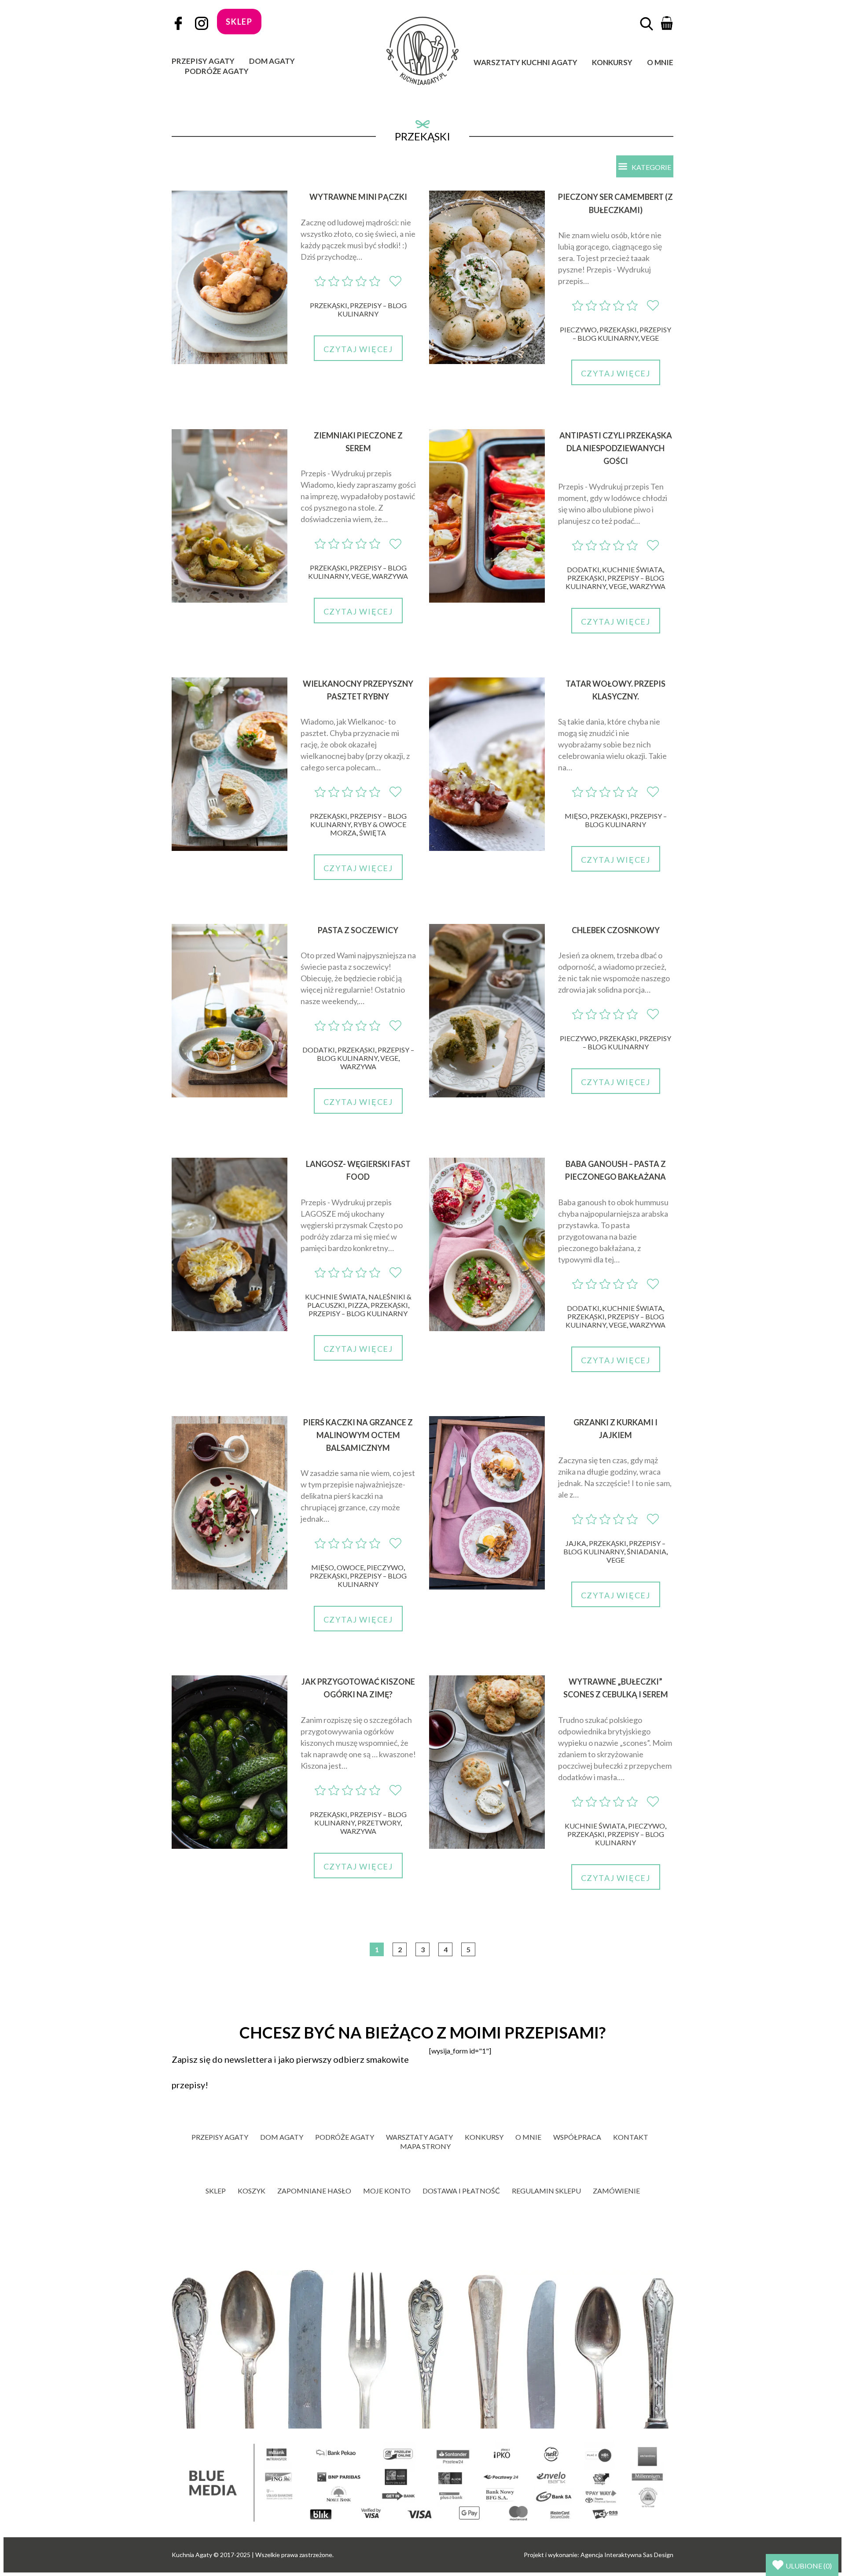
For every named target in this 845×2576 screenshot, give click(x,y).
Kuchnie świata (632, 569)
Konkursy (612, 62)
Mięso (576, 816)
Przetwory (379, 1823)
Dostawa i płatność (461, 2191)
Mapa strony (425, 2146)
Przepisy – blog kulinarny (372, 309)
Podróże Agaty (217, 71)
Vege (650, 338)
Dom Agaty (272, 61)
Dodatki (583, 569)
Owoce (350, 1567)
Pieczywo (578, 329)
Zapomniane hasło (314, 2191)
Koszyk (252, 2191)
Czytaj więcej (358, 349)
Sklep (216, 2191)
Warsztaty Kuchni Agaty (525, 62)
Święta (373, 833)
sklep (239, 22)
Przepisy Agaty (203, 61)
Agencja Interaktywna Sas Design (627, 2555)
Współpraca (577, 2137)
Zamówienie (616, 2191)
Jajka (576, 1543)
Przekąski (329, 305)
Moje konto (387, 2191)
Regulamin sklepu (546, 2191)
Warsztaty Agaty (419, 2137)
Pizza (358, 1305)
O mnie (660, 62)
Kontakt (631, 2137)
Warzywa (390, 576)
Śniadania (647, 1551)
